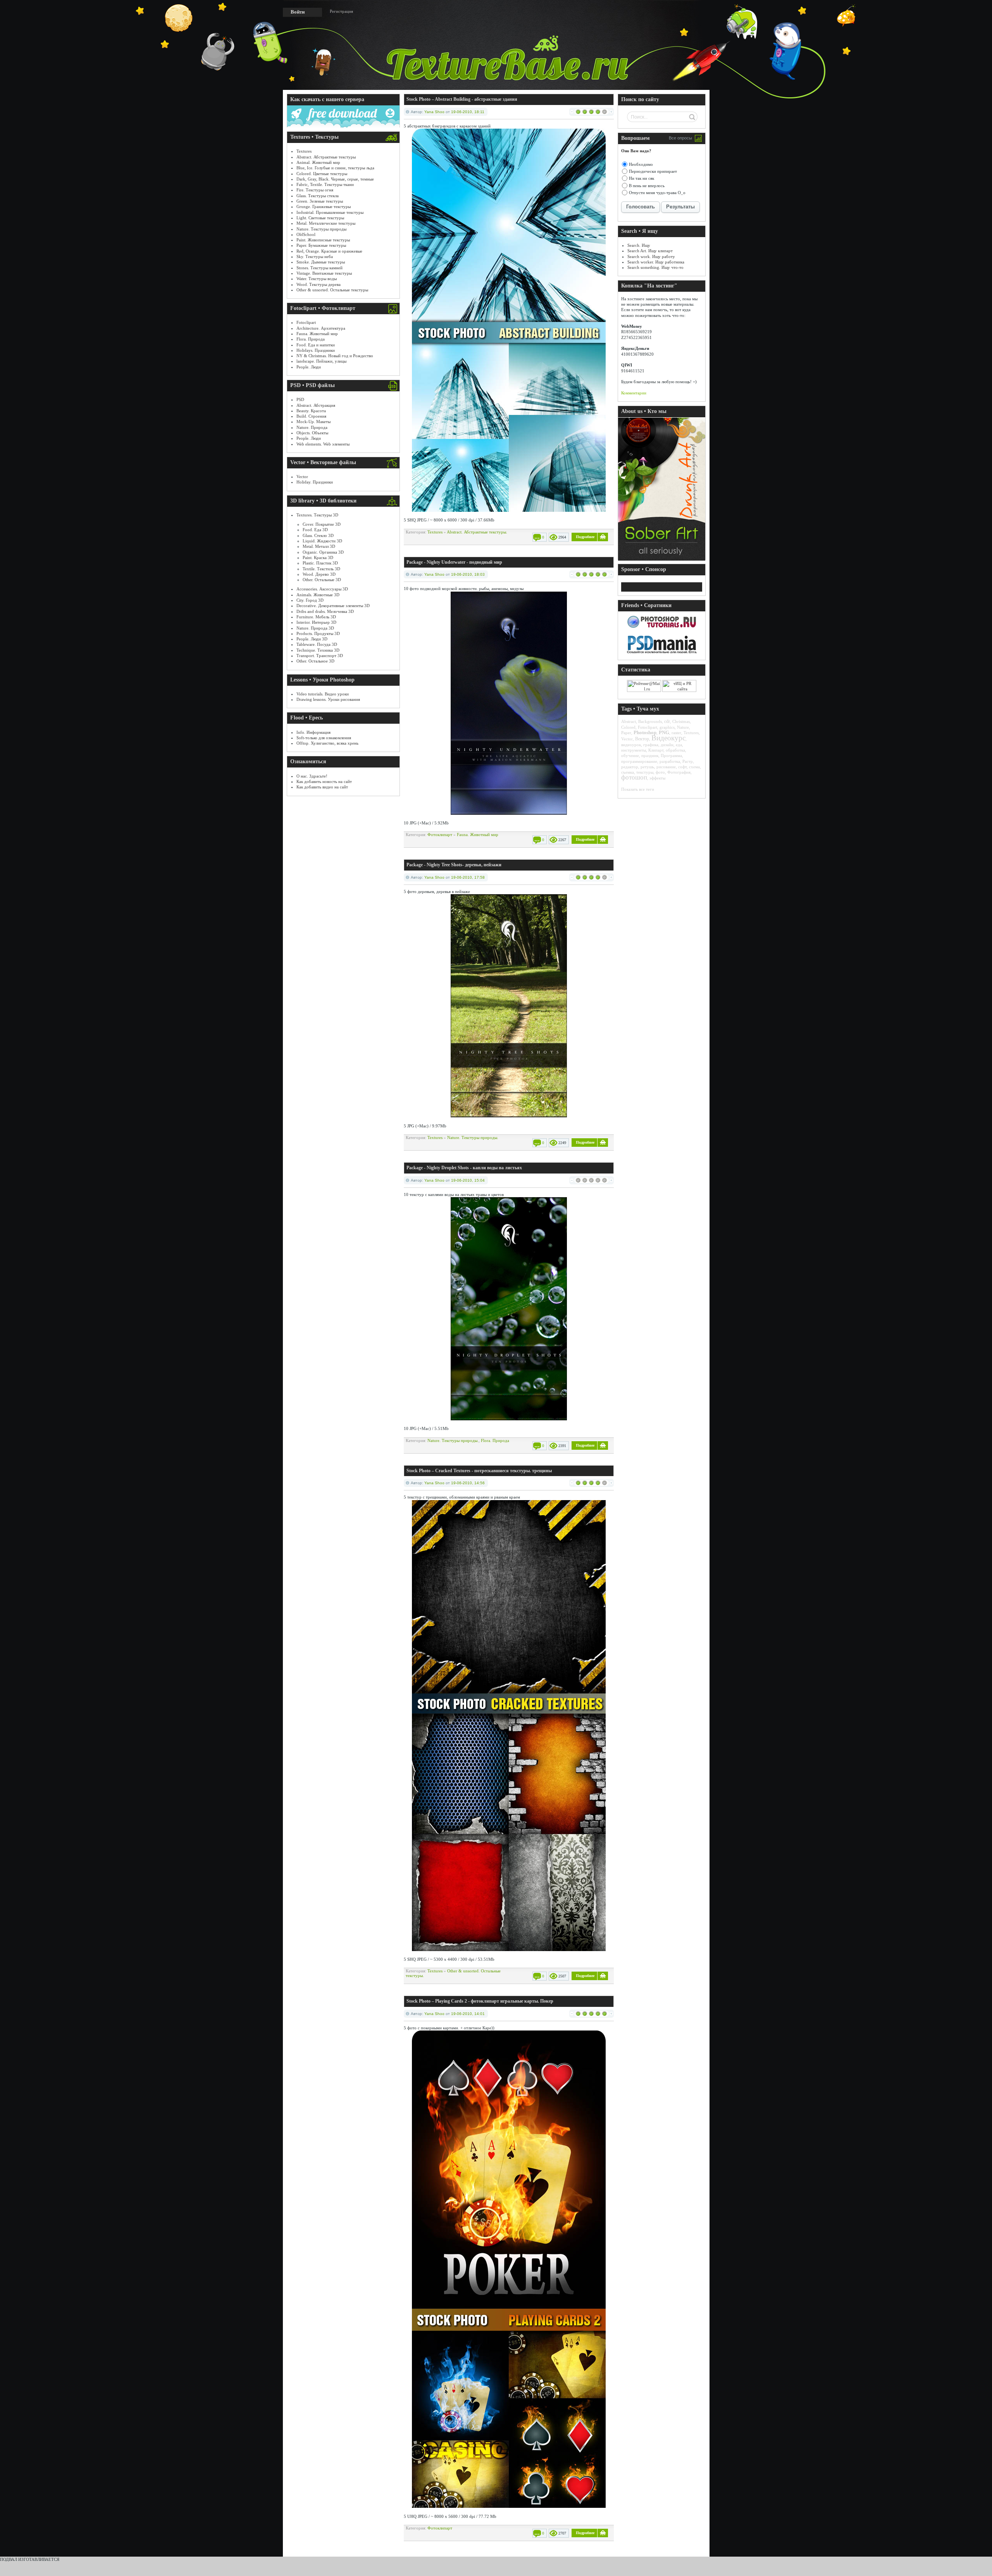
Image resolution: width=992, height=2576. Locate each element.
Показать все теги (638, 789)
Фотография (679, 772)
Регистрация (341, 11)
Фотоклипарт (440, 835)
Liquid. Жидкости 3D (322, 541)
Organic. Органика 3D (323, 552)
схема (694, 767)
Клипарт (656, 750)
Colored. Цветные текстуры (322, 174)
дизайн (667, 745)
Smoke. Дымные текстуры (321, 262)
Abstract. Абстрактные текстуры (326, 157)
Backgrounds (650, 721)
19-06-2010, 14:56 (468, 1483)
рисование (666, 767)
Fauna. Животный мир (317, 334)
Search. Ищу (639, 245)
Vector (302, 477)
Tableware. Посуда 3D (317, 644)
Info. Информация (313, 732)
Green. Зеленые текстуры (320, 201)
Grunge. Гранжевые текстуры (324, 206)
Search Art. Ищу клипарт (650, 251)
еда (679, 745)
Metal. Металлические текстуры (326, 223)
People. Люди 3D (312, 639)
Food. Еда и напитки (316, 345)
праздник (650, 755)
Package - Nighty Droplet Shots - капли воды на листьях (464, 1168)
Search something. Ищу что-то (655, 267)
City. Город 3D (310, 600)
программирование (639, 761)
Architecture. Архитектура (321, 328)
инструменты (634, 750)
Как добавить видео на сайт (322, 787)
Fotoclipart (306, 322)
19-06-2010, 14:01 (468, 2014)
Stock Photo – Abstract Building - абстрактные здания (462, 99)
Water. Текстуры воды (317, 279)
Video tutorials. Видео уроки (323, 694)
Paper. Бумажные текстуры (321, 245)
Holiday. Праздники (315, 482)
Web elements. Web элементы (323, 444)
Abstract (629, 721)
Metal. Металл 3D (319, 546)
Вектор (642, 739)
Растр (688, 761)
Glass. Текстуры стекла (318, 196)
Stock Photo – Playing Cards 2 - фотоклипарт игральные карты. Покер (480, 2001)
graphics (667, 727)
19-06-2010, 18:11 (468, 112)
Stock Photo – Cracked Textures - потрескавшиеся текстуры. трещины (479, 1471)
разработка (670, 761)
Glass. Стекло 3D (318, 535)
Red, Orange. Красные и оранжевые (329, 251)
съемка (628, 772)
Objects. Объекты (312, 433)
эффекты (657, 778)
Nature (683, 727)
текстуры (645, 772)
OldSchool (306, 234)
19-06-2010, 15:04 (468, 1180)
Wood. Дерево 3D (319, 574)
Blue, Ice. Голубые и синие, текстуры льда (335, 168)
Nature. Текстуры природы (321, 229)
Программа (671, 755)
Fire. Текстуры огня (315, 190)
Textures (304, 151)
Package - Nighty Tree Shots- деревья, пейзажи (454, 865)
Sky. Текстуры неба (315, 256)
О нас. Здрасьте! (312, 776)
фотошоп (634, 777)
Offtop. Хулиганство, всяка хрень (327, 743)
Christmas (681, 721)
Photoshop (645, 732)
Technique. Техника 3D (318, 650)
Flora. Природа (311, 339)
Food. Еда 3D (315, 530)
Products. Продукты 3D (318, 633)
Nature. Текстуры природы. (473, 1137)
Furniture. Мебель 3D (316, 617)
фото (660, 772)
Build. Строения (311, 416)
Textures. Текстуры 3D (317, 515)
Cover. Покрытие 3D (322, 524)
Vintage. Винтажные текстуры (324, 273)
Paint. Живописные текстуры (323, 240)
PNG (664, 732)
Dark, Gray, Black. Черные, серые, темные (335, 179)
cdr (667, 721)
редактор (630, 767)
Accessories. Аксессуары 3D (322, 589)
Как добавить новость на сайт (324, 781)
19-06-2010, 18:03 (468, 574)
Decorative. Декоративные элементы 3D (333, 606)
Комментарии (634, 393)
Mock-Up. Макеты (313, 422)
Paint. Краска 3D (318, 558)
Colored (628, 727)
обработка (675, 750)
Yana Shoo (434, 112)
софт (682, 767)
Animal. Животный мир (318, 162)
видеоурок (631, 745)
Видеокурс (668, 738)
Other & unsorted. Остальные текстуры (332, 290)
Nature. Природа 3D (315, 628)
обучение (630, 755)
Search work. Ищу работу (651, 256)
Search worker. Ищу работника (656, 262)
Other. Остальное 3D (315, 661)
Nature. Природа (312, 427)
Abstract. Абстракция (316, 405)
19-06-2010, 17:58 (468, 877)
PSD (300, 399)
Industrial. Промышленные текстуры (330, 212)
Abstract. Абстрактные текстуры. (477, 532)
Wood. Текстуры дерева (319, 284)
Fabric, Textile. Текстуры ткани (325, 184)
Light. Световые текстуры (320, 218)
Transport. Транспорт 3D (320, 656)
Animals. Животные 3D (318, 595)
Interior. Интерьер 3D (316, 622)
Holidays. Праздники (316, 350)
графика (651, 745)
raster (676, 733)
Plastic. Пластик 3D (320, 563)
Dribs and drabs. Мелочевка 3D (325, 611)
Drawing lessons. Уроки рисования (328, 699)
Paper (626, 733)
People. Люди (309, 367)
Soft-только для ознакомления (324, 738)
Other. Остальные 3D (322, 580)
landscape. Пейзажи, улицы (321, 361)
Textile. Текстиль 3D (321, 569)
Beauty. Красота (311, 411)
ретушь (647, 767)
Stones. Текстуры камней (319, 268)
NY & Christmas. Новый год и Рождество (335, 356)
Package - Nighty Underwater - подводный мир (454, 562)
